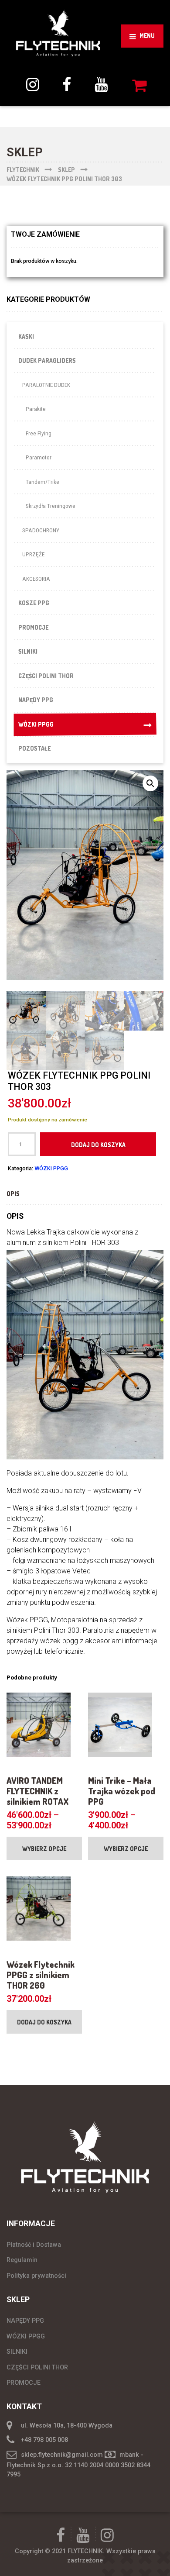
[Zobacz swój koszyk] (141, 85)
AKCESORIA (36, 579)
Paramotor (39, 457)
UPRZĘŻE (33, 554)
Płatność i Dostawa (34, 2245)
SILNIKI (28, 651)
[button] (150, 783)
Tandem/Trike (42, 482)
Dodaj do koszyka (98, 1145)
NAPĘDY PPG (36, 700)
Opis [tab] (13, 1194)
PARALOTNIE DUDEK (46, 385)
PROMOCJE (33, 627)
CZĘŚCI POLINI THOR (46, 676)
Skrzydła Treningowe (51, 506)
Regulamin (22, 2260)
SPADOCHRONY (41, 530)
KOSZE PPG (34, 603)
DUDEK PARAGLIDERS (47, 360)
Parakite (36, 409)
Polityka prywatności (36, 2276)
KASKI (26, 336)
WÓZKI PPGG (36, 724)
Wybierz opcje (44, 1849)
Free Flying (39, 433)
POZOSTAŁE (34, 748)
